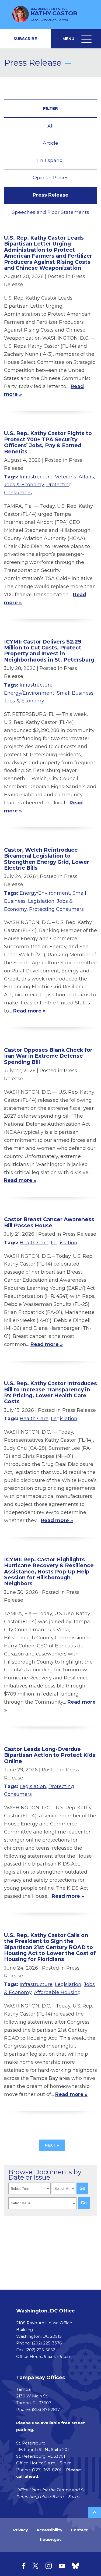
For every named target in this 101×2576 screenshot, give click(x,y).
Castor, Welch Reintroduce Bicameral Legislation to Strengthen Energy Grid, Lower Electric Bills (47, 859)
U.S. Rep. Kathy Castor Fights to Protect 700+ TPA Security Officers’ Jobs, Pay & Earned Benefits (48, 442)
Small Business (75, 693)
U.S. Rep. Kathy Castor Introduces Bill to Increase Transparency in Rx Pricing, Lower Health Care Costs (50, 1392)
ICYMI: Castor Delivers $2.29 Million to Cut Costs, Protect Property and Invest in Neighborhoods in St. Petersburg (49, 651)
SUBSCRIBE (25, 39)
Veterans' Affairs (74, 477)
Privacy (20, 2530)
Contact (79, 2530)
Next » (52, 2145)
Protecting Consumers (56, 909)
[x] (35, 2566)
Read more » (29, 1011)
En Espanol (50, 160)
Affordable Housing (57, 1992)
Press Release (50, 195)
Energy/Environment (29, 693)
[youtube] (62, 2566)
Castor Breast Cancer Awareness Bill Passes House (49, 1222)
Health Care (34, 1243)
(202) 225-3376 (47, 2343)
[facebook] (24, 2566)
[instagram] (49, 2566)
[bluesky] (75, 2566)
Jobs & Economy (24, 485)
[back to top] (95, 2512)
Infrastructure (36, 477)
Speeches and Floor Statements (50, 212)
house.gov (51, 2539)
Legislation (41, 901)
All (50, 126)
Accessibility (49, 2530)
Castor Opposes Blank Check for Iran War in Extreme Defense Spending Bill (48, 1056)
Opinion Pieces (51, 177)
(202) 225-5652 (40, 2350)
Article (50, 143)
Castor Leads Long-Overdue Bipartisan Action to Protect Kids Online (50, 1755)
